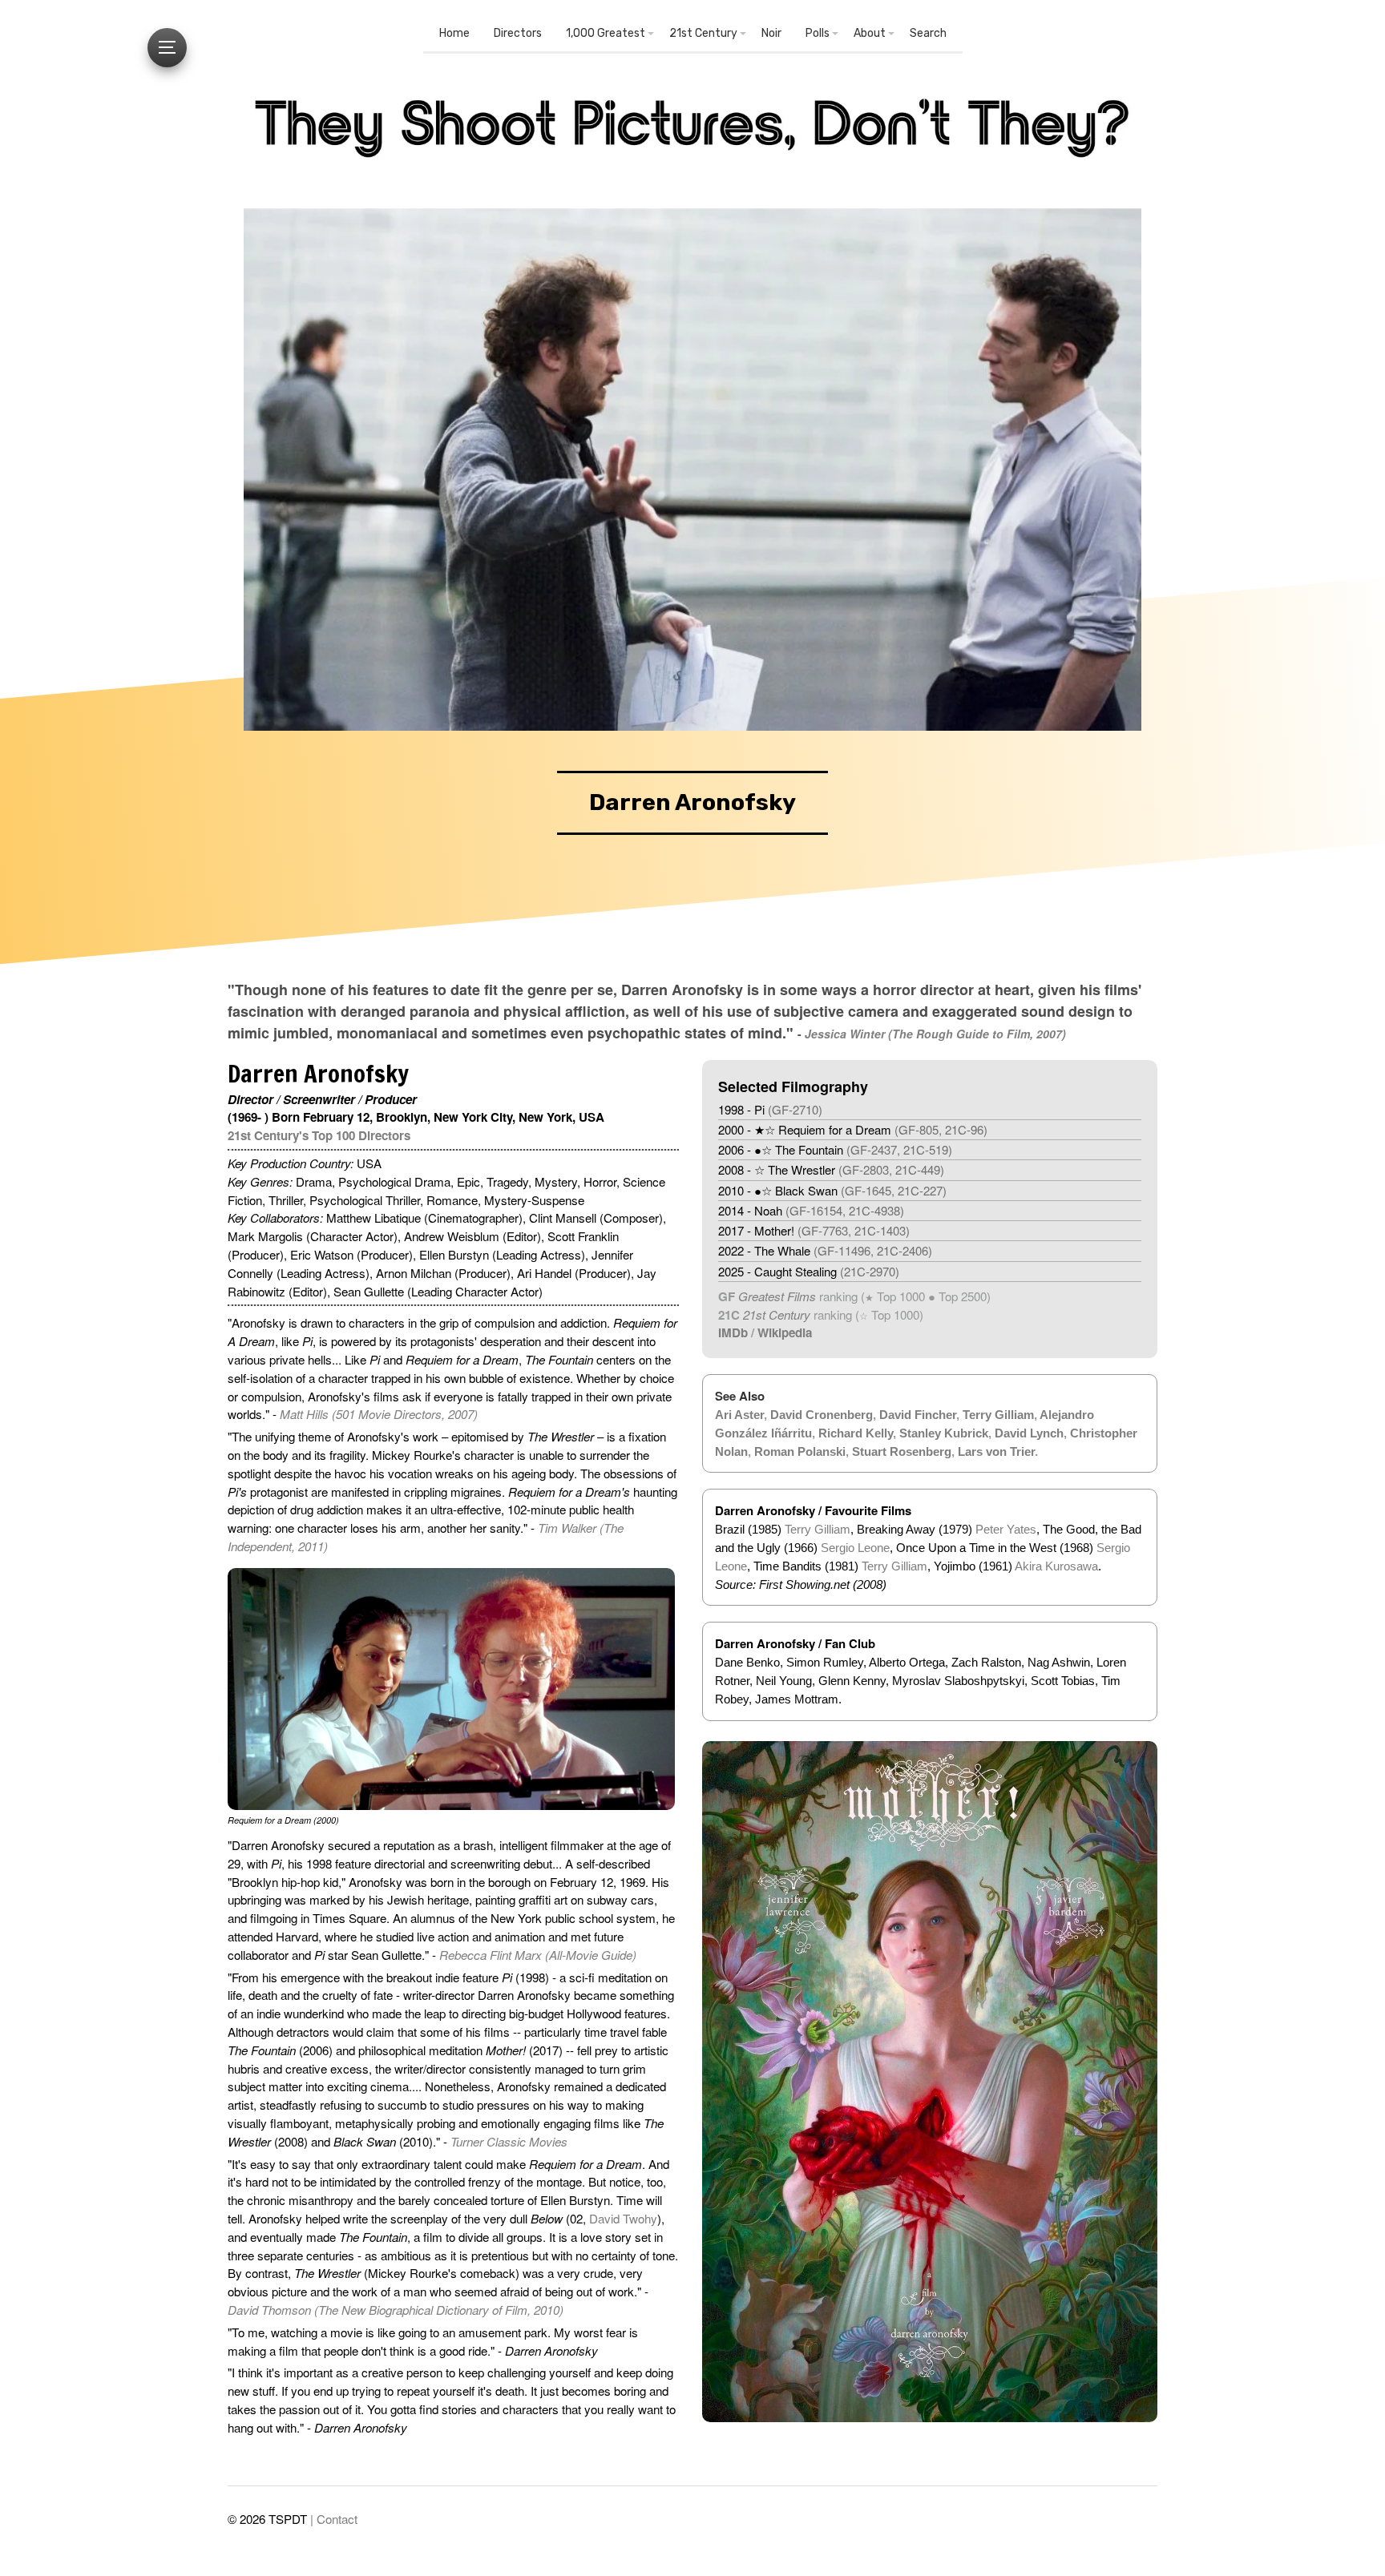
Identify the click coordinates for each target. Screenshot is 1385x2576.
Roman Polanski (800, 1451)
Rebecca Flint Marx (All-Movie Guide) (538, 1955)
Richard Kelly (856, 1433)
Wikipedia (785, 1332)
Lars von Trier (996, 1451)
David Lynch (1029, 1433)
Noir (771, 33)
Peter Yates (1006, 1529)
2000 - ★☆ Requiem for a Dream (853, 1129)
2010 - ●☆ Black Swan (832, 1190)
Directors (518, 33)
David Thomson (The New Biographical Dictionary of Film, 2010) (396, 2310)
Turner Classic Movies (509, 2141)
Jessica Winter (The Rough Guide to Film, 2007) (935, 1034)
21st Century (703, 33)
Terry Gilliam (998, 1415)
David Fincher (918, 1415)
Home (454, 33)
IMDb (733, 1332)
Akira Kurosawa (1056, 1566)
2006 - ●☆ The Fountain (835, 1149)
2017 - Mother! (814, 1230)
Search (928, 33)
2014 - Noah (811, 1210)
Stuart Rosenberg (902, 1451)
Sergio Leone (855, 1548)
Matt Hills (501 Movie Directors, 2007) (379, 1414)
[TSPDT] (692, 135)
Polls (818, 33)
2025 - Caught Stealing (809, 1271)
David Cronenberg (822, 1415)
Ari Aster (739, 1415)
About (870, 33)
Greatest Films (777, 1296)
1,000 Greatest (606, 33)
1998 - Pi (770, 1109)
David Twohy (623, 2218)
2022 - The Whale (825, 1250)
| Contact (334, 2519)
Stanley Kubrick (944, 1433)
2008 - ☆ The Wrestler (831, 1169)
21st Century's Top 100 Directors (319, 1135)
